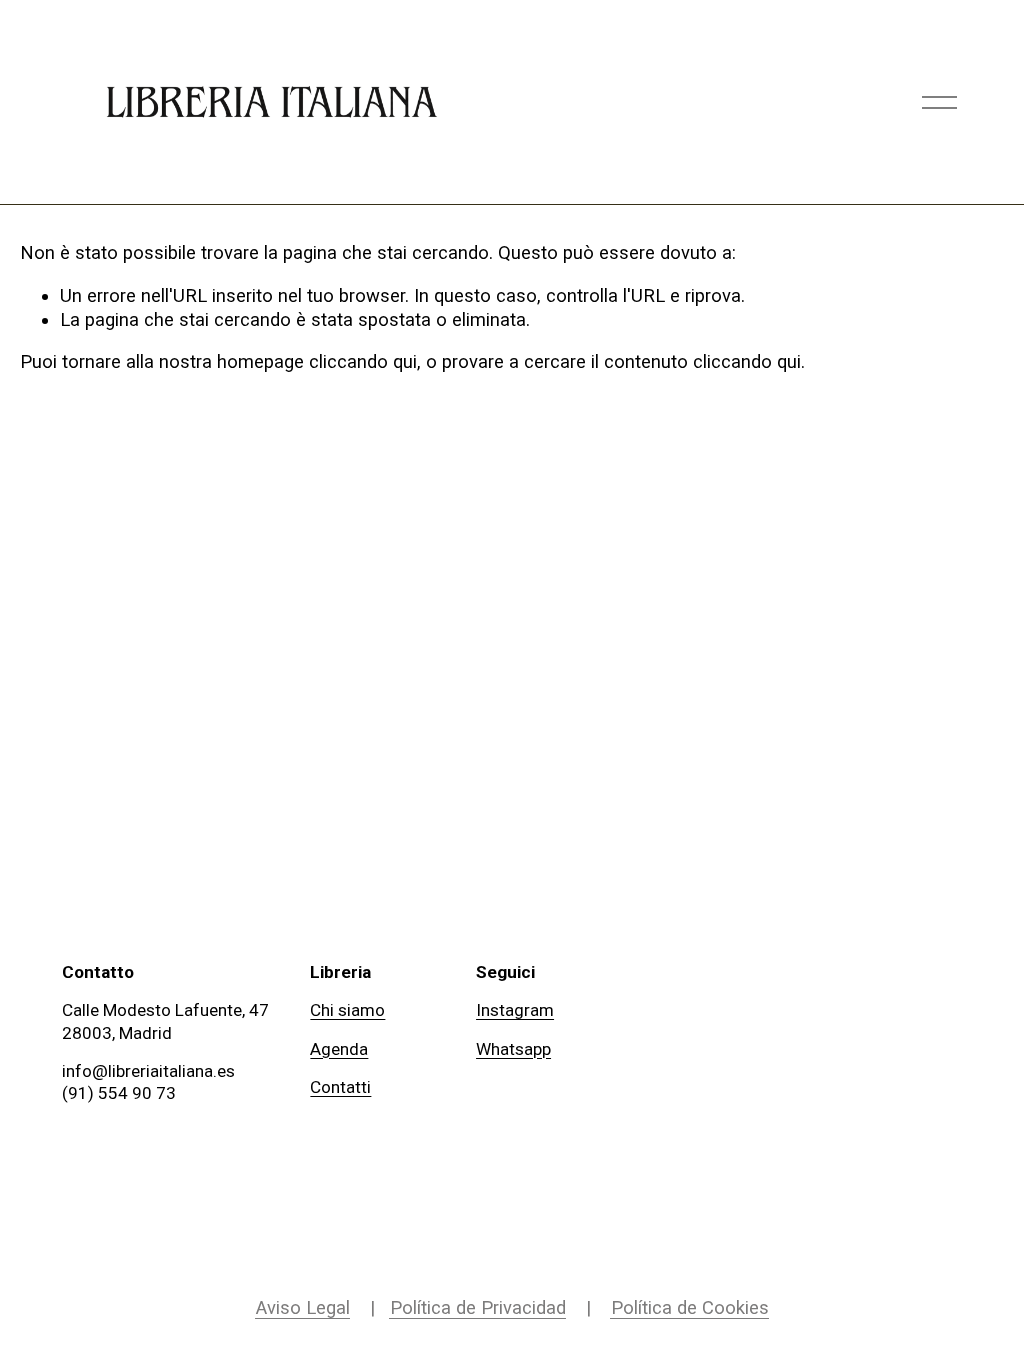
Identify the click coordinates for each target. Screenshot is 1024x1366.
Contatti (340, 1087)
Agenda (339, 1049)
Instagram (515, 1010)
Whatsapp (513, 1049)
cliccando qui (363, 362)
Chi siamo (347, 1010)
